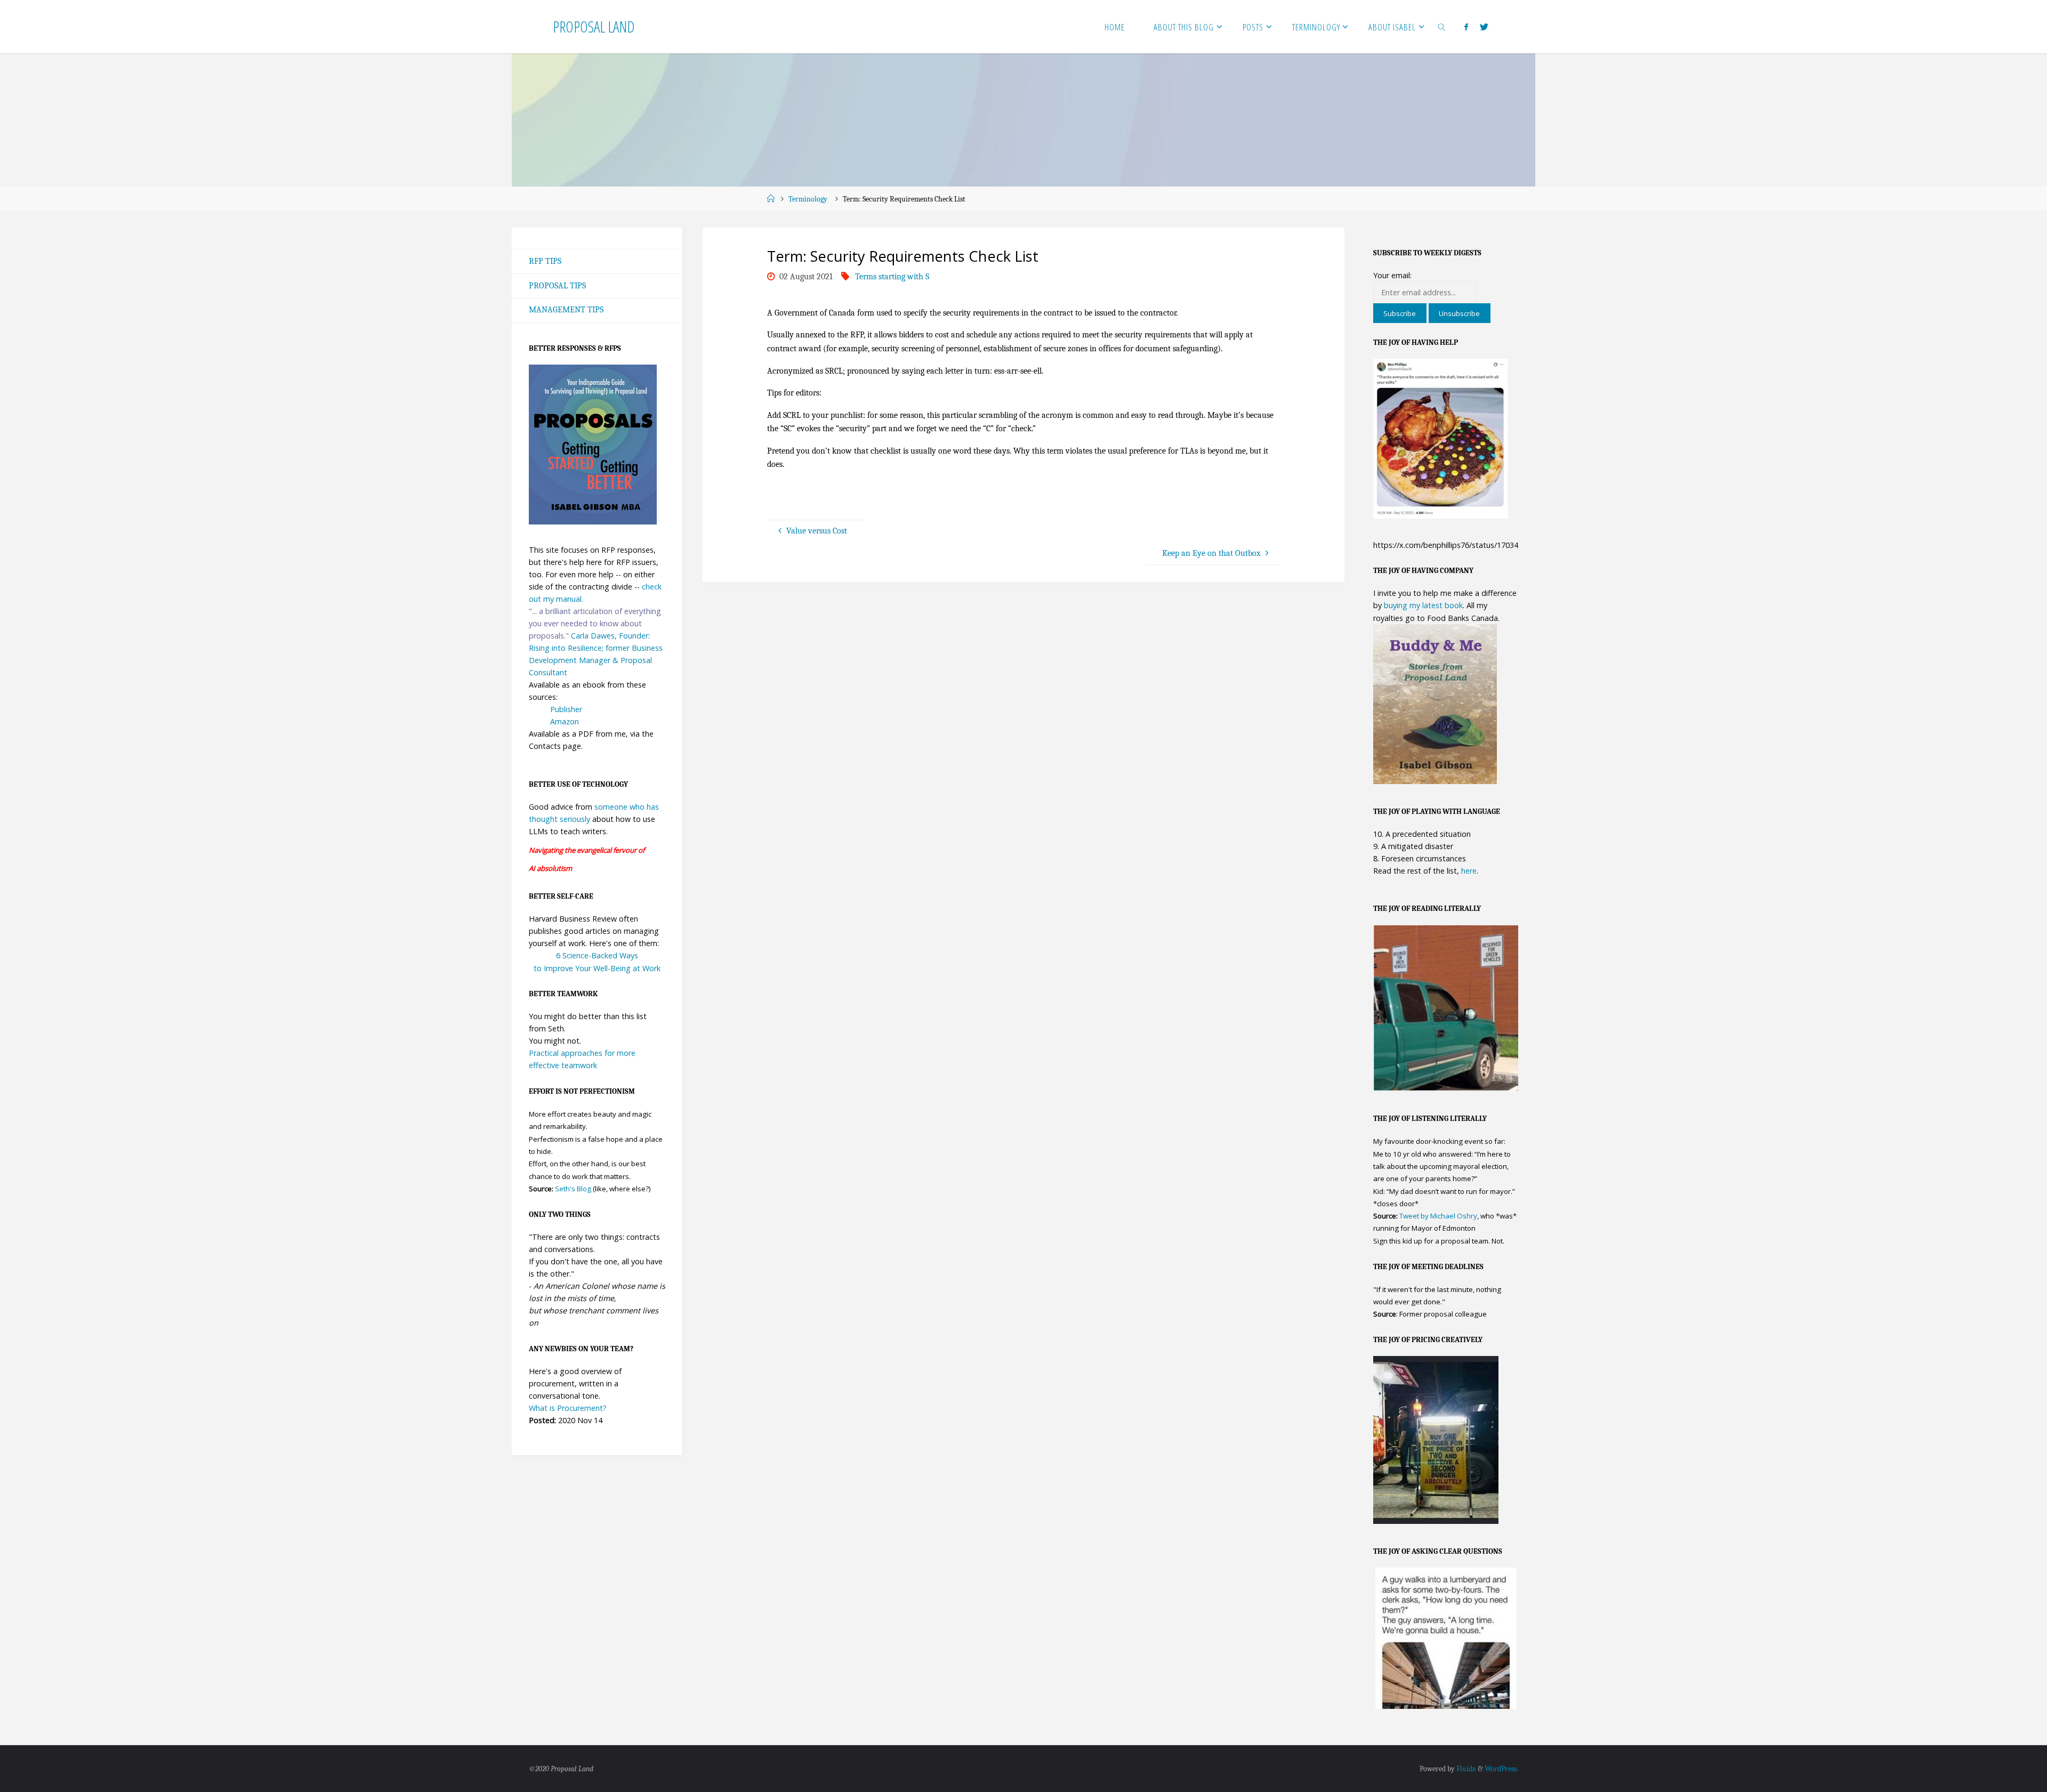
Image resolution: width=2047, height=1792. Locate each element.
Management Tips (566, 310)
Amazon (565, 721)
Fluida (1465, 1769)
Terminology (808, 199)
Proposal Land (594, 26)
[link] (1442, 27)
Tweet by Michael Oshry (1438, 1216)
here (1469, 871)
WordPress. (1501, 1769)
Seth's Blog (573, 1189)
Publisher (566, 709)
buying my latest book (1423, 605)
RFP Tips (545, 261)
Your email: (1392, 275)
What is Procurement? (568, 1408)
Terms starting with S (892, 277)
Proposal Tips (557, 286)
